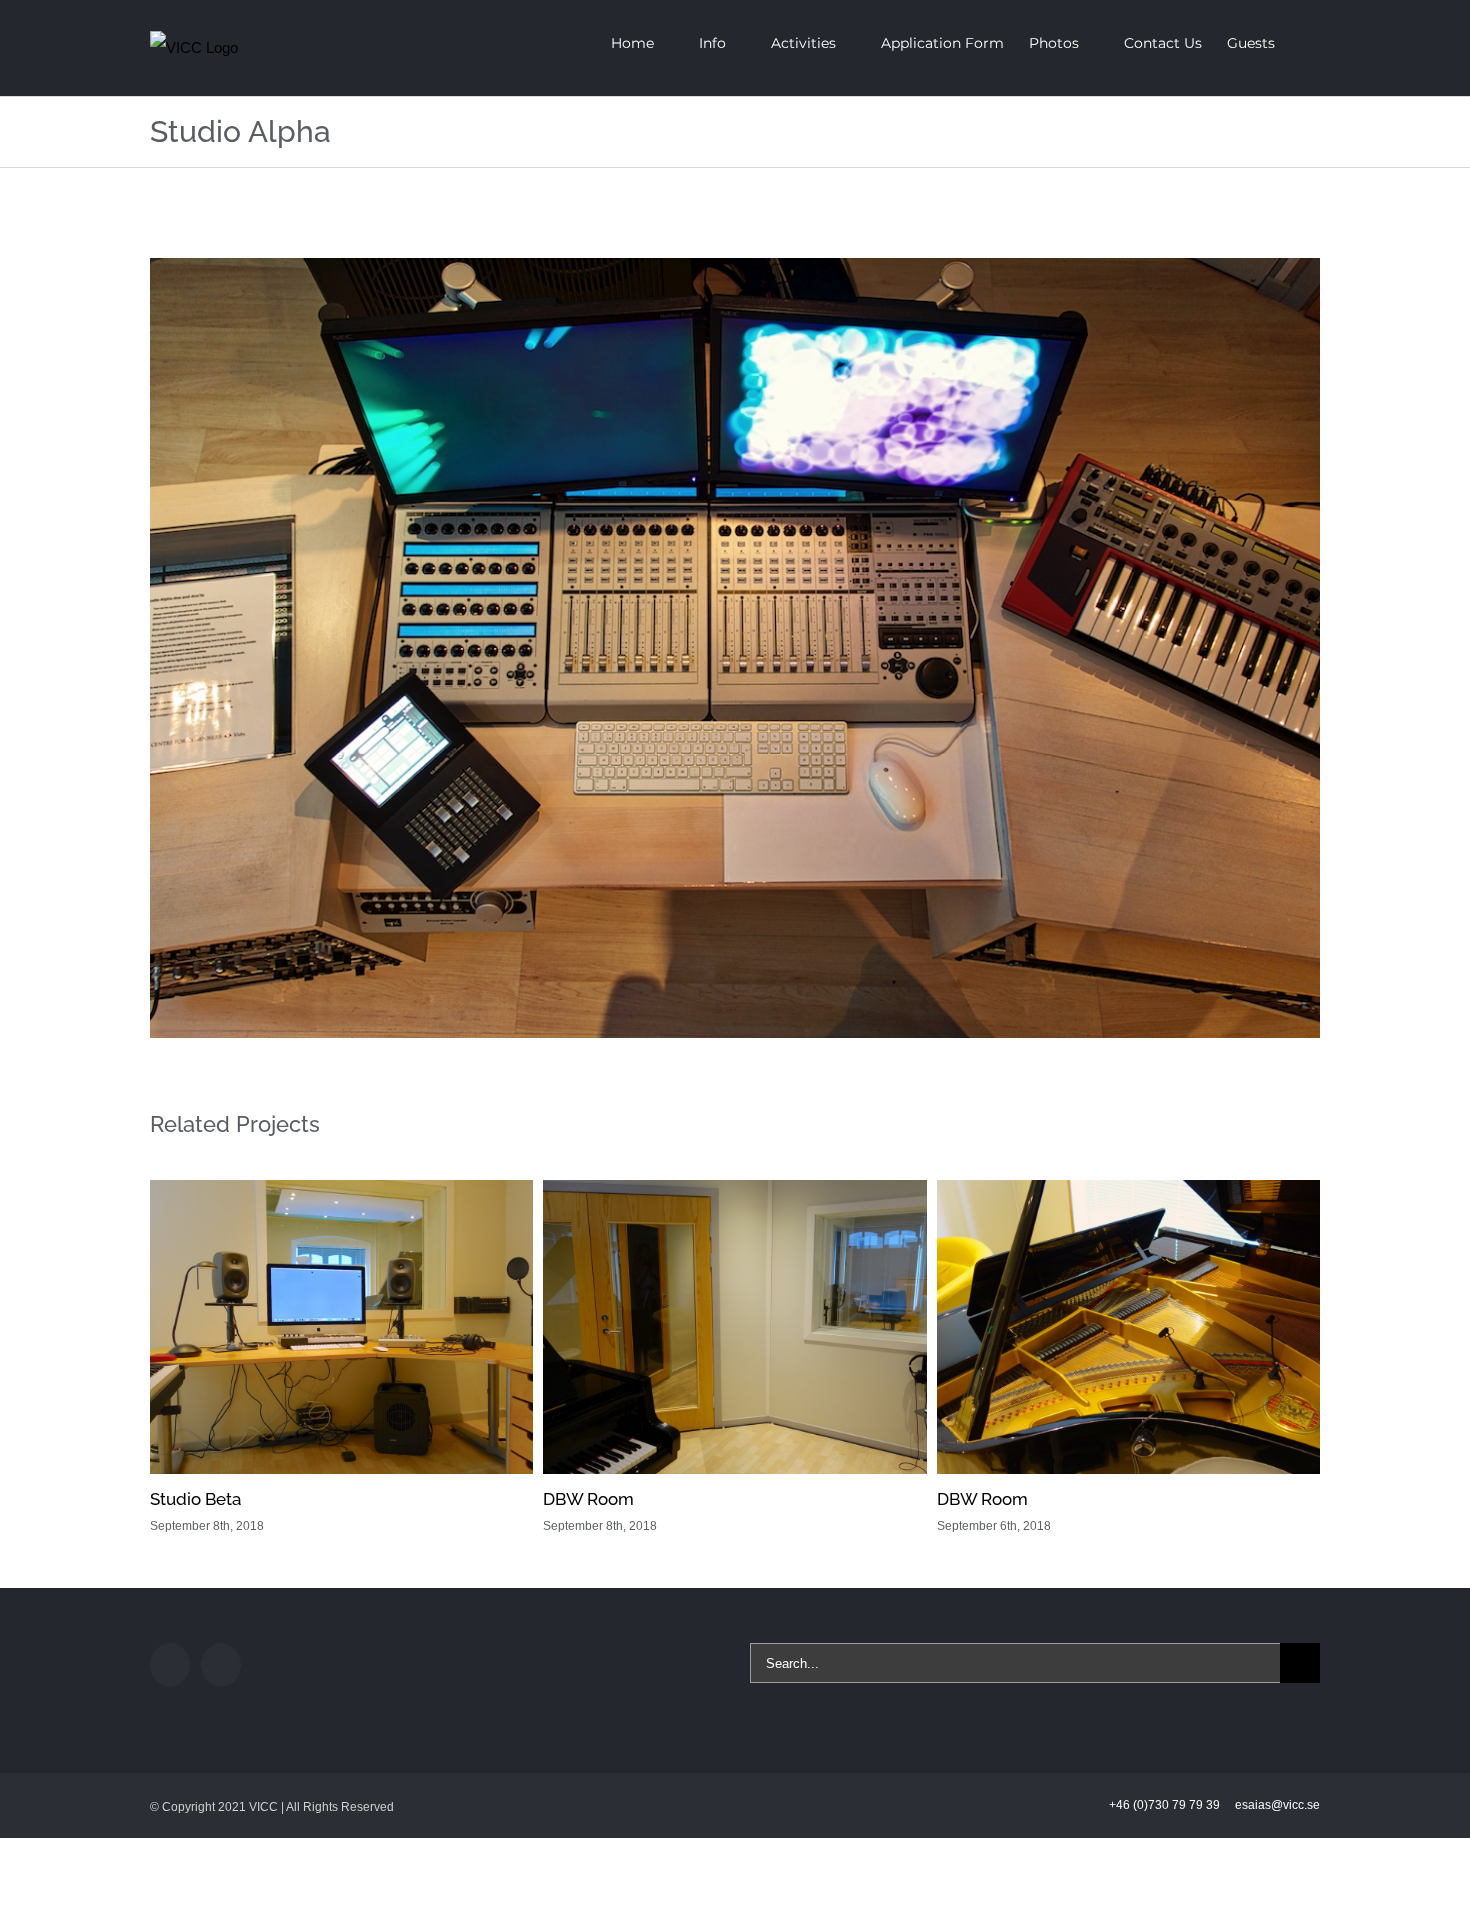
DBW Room (588, 1499)
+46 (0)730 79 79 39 (1166, 1805)
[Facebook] (170, 1665)
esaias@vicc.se (1277, 1805)
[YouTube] (221, 1665)
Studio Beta (195, 1499)
